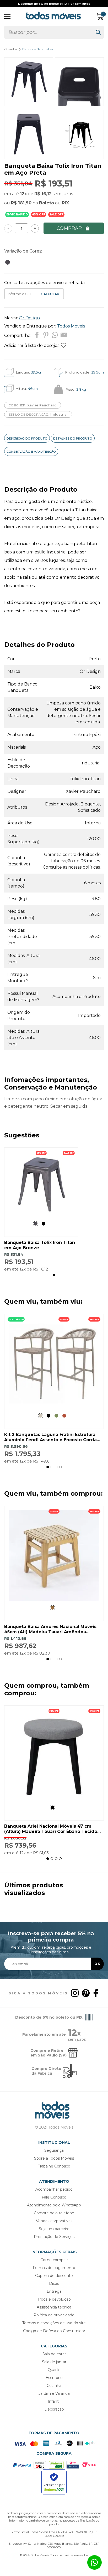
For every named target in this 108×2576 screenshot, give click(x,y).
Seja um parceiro (54, 2229)
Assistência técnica (54, 2307)
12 (23, 194)
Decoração (54, 2409)
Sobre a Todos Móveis (54, 2158)
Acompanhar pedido (54, 2189)
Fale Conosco (54, 2197)
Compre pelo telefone (54, 2213)
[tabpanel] (41, 1209)
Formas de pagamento (54, 2268)
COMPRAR (69, 228)
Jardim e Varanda (54, 2393)
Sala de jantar (54, 2362)
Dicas (54, 2283)
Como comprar (54, 2260)
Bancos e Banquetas (37, 49)
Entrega (54, 2291)
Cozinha (11, 49)
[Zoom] (29, 105)
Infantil (54, 2401)
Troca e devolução (54, 2299)
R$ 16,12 (43, 194)
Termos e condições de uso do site (54, 2323)
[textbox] (48, 32)
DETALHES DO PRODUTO (73, 438)
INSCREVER (98, 1964)
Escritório (54, 2378)
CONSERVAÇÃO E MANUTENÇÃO (31, 452)
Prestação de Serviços (54, 2237)
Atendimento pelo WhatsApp (54, 2205)
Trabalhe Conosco (54, 2166)
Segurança (54, 2150)
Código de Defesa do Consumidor (54, 2331)
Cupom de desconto (54, 2276)
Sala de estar (54, 2354)
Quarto (54, 2370)
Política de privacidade (54, 2315)
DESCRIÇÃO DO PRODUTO (27, 438)
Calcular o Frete (20, 294)
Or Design (29, 318)
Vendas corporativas (54, 2221)
